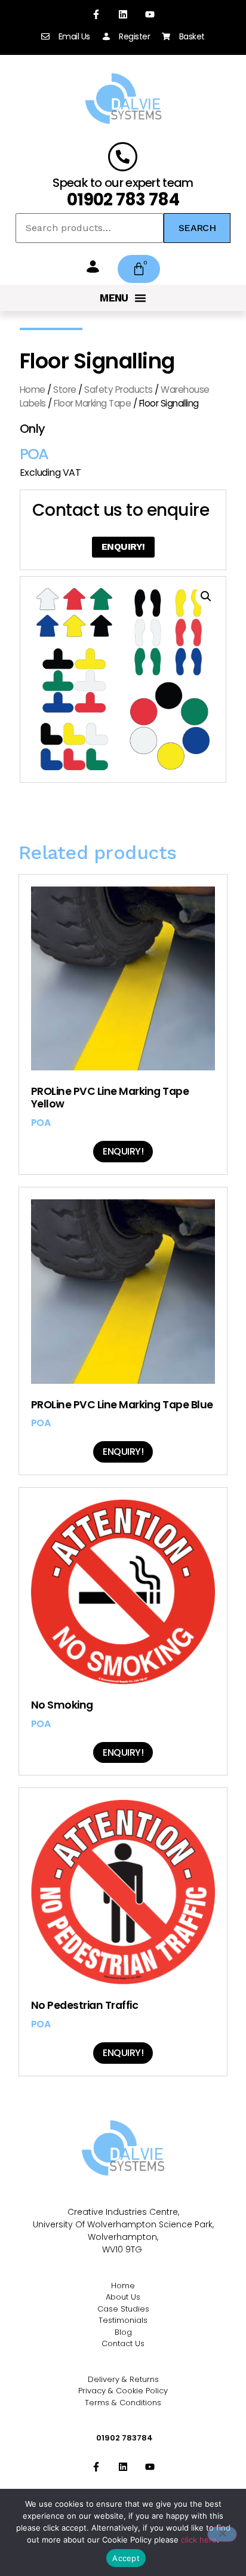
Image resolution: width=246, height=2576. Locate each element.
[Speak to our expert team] (123, 157)
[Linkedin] (123, 15)
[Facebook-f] (96, 15)
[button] (206, 596)
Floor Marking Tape (92, 403)
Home (33, 390)
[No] (222, 2534)
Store (65, 390)
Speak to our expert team (123, 183)
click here (199, 2540)
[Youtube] (150, 15)
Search (197, 228)
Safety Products (119, 390)
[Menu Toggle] (123, 298)
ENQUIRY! (123, 547)
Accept (126, 2558)
